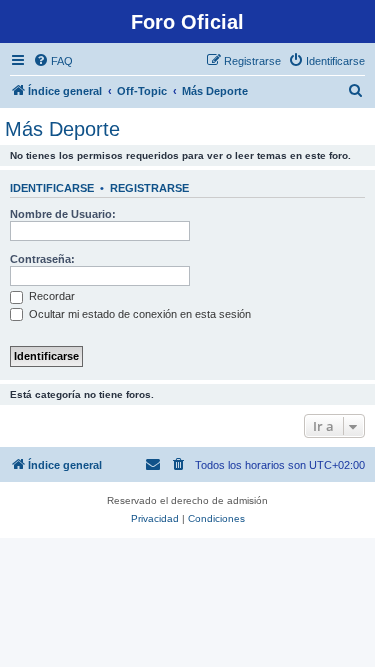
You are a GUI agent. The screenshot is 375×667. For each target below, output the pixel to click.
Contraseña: (42, 259)
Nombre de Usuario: (63, 214)
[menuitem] (53, 61)
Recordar (50, 296)
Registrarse (149, 188)
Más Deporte (62, 129)
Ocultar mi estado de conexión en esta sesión (138, 314)
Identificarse (52, 188)
